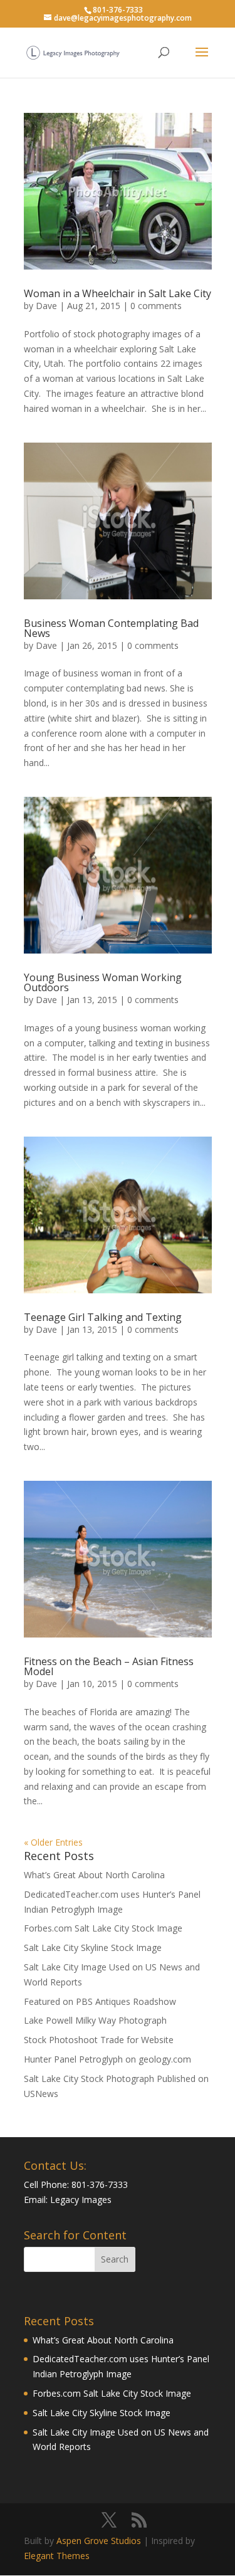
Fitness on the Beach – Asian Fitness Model (109, 1666)
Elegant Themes (57, 2556)
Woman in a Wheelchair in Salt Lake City (118, 293)
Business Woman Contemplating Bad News (111, 628)
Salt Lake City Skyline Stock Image (93, 1948)
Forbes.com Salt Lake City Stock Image (103, 1928)
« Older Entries (53, 1842)
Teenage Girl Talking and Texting (103, 1317)
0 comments (156, 306)
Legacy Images (81, 2200)
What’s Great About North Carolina (94, 1875)
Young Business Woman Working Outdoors (103, 982)
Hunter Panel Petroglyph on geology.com (107, 2059)
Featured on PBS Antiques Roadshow (100, 2001)
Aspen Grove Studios (99, 2541)
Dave (46, 306)
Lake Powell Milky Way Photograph (95, 2020)
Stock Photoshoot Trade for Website (99, 2040)
